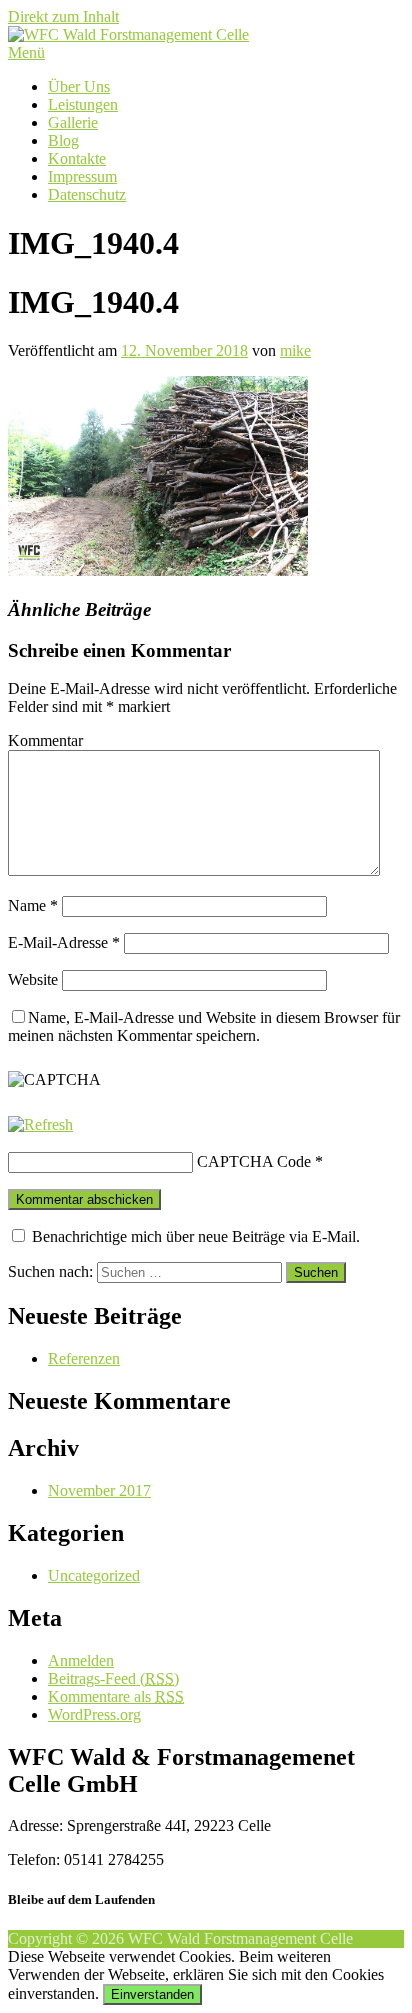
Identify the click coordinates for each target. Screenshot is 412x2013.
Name (33, 905)
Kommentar (45, 740)
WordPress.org (94, 1714)
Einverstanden (152, 1994)
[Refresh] (40, 1124)
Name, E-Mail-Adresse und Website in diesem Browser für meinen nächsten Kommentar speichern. (204, 1026)
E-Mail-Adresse (64, 942)
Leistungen (83, 104)
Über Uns (79, 86)
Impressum (82, 176)
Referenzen (84, 1358)
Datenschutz (87, 194)
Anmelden (81, 1660)
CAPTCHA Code (254, 1161)
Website (33, 979)
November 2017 (99, 1490)
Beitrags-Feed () (113, 1678)
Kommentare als (116, 1696)
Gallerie (73, 122)
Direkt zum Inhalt (63, 16)
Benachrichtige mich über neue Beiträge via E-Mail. (196, 1236)
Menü (26, 52)
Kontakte (77, 158)
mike (295, 350)
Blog (63, 140)
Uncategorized (94, 1575)
